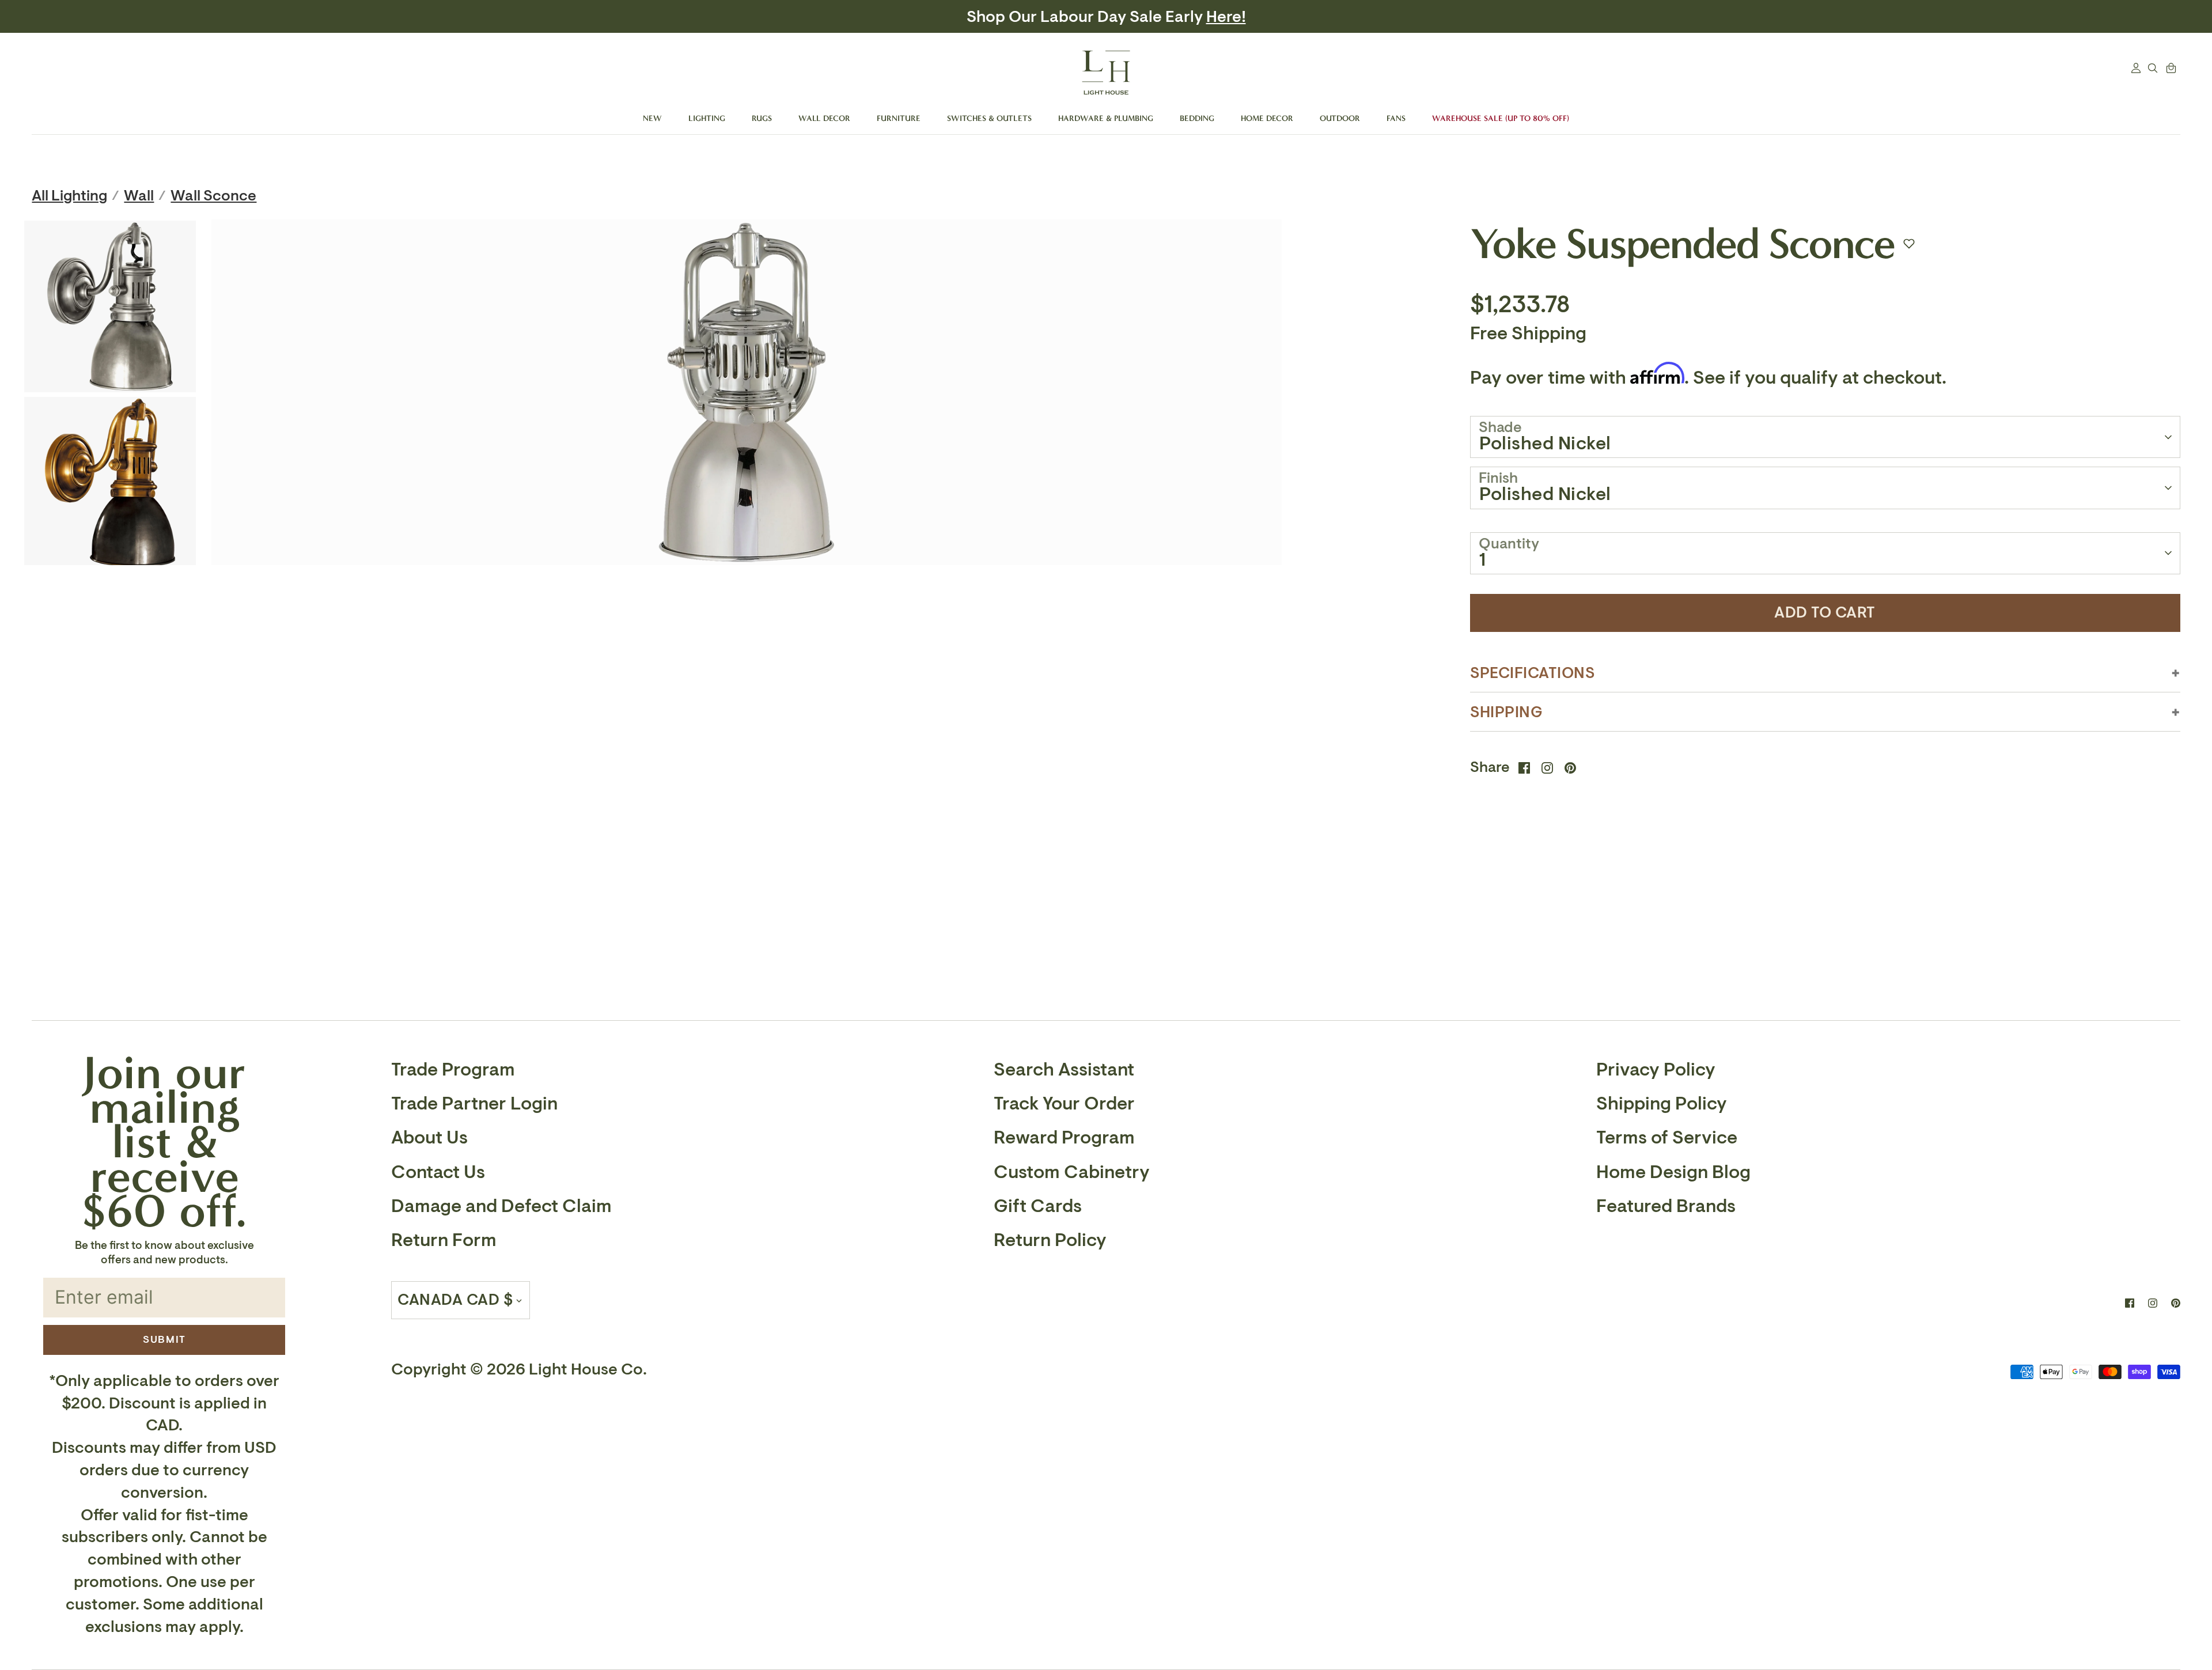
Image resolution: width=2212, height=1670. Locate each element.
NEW (652, 118)
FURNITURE (899, 118)
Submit (164, 1339)
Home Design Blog (1673, 1172)
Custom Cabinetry (1072, 1172)
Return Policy (1050, 1240)
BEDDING (1197, 118)
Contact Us (438, 1172)
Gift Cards (1038, 1206)
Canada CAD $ (455, 1300)
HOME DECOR (1267, 118)
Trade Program (453, 1070)
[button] (1909, 244)
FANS (1396, 118)
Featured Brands (1666, 1206)
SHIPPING (1507, 712)
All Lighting (69, 196)
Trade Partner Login (474, 1104)
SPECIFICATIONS (1533, 673)
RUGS (762, 118)
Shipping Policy (1662, 1104)
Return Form (444, 1240)
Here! (1202, 17)
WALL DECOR (824, 118)
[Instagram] (2153, 1303)
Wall (139, 196)
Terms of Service (1667, 1138)
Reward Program (1064, 1138)
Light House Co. (588, 1370)
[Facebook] (2130, 1303)
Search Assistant (1064, 1070)
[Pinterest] (2176, 1303)
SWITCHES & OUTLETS (989, 118)
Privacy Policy (1656, 1070)
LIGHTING (707, 118)
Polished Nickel (1545, 444)
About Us (429, 1138)
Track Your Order (1064, 1104)
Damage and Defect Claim (501, 1206)
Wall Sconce (213, 196)
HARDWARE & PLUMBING (1106, 118)
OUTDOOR (1340, 118)
